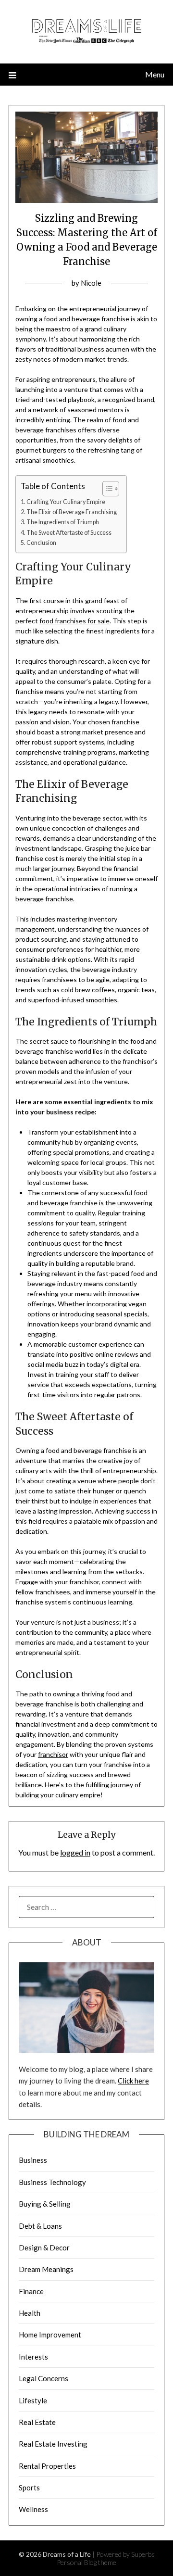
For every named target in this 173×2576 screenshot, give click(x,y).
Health (30, 2313)
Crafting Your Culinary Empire (66, 502)
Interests (33, 2357)
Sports (29, 2488)
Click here (133, 2081)
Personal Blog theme (86, 2562)
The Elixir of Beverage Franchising (72, 512)
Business (33, 2160)
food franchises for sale (74, 621)
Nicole (91, 283)
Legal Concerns (43, 2378)
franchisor (53, 1754)
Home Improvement (50, 2335)
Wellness (33, 2509)
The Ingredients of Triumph (63, 522)
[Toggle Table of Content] (106, 489)
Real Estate (37, 2422)
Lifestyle (33, 2400)
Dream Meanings (46, 2269)
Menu (155, 74)
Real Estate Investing (53, 2444)
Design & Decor (44, 2248)
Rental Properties (47, 2466)
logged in (75, 1852)
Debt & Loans (40, 2226)
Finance (31, 2291)
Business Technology (52, 2182)
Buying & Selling (45, 2204)
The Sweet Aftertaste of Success (69, 533)
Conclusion (41, 543)
